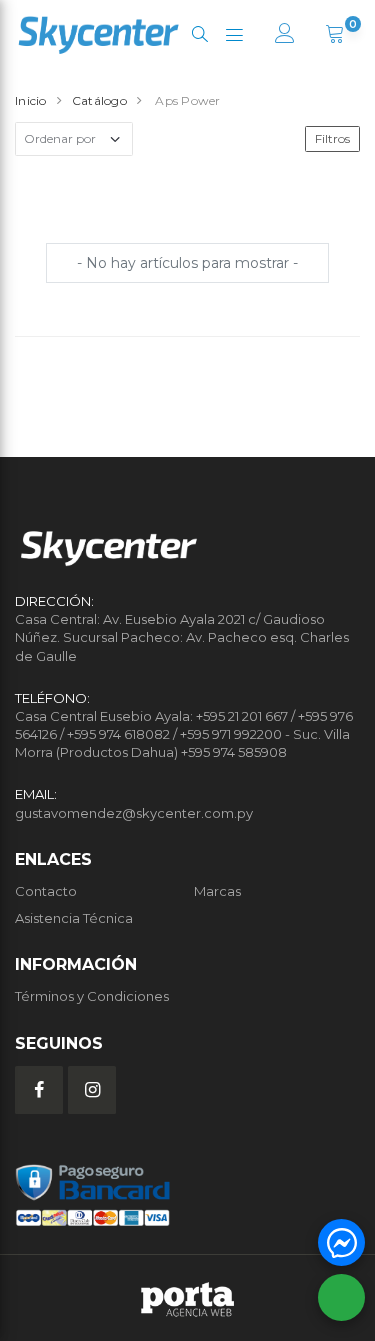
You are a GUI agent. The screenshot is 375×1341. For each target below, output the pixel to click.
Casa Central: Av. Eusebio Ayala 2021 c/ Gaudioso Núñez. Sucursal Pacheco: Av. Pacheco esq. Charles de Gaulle (182, 637)
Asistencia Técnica (74, 918)
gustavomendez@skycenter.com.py (134, 813)
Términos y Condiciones (92, 996)
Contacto (46, 891)
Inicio (31, 100)
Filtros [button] (332, 138)
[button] (199, 34)
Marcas (217, 891)
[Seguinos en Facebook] (39, 1090)
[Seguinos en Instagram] (92, 1090)
